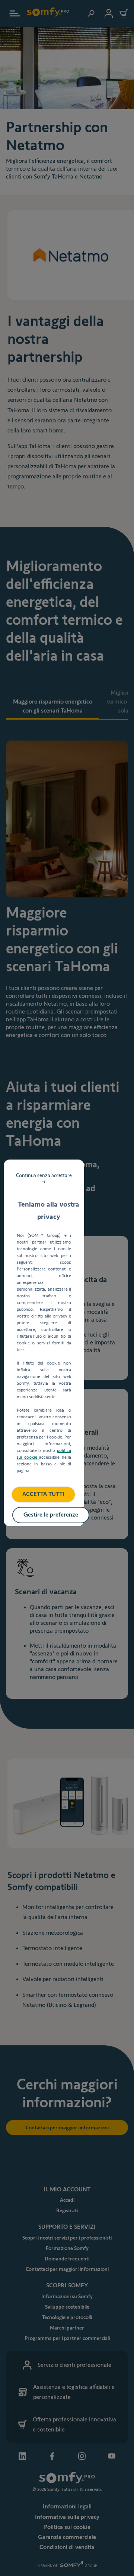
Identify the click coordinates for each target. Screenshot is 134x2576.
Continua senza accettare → (44, 1178)
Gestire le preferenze (51, 1514)
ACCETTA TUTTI (43, 1494)
